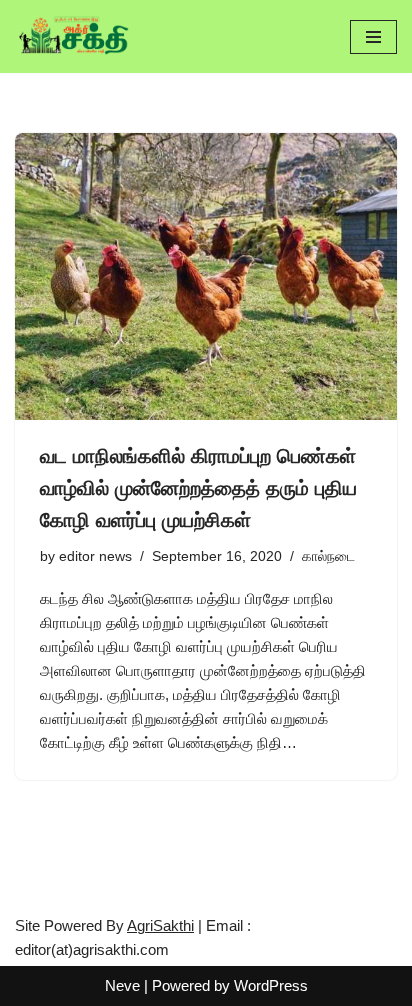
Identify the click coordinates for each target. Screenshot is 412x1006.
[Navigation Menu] (373, 37)
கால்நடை (328, 556)
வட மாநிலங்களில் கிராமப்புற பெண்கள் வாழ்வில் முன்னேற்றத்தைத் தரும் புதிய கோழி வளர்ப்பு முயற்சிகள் (198, 488)
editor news (95, 556)
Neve (122, 985)
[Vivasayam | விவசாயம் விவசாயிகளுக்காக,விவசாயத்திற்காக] (75, 36)
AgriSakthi (160, 925)
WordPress (271, 985)
